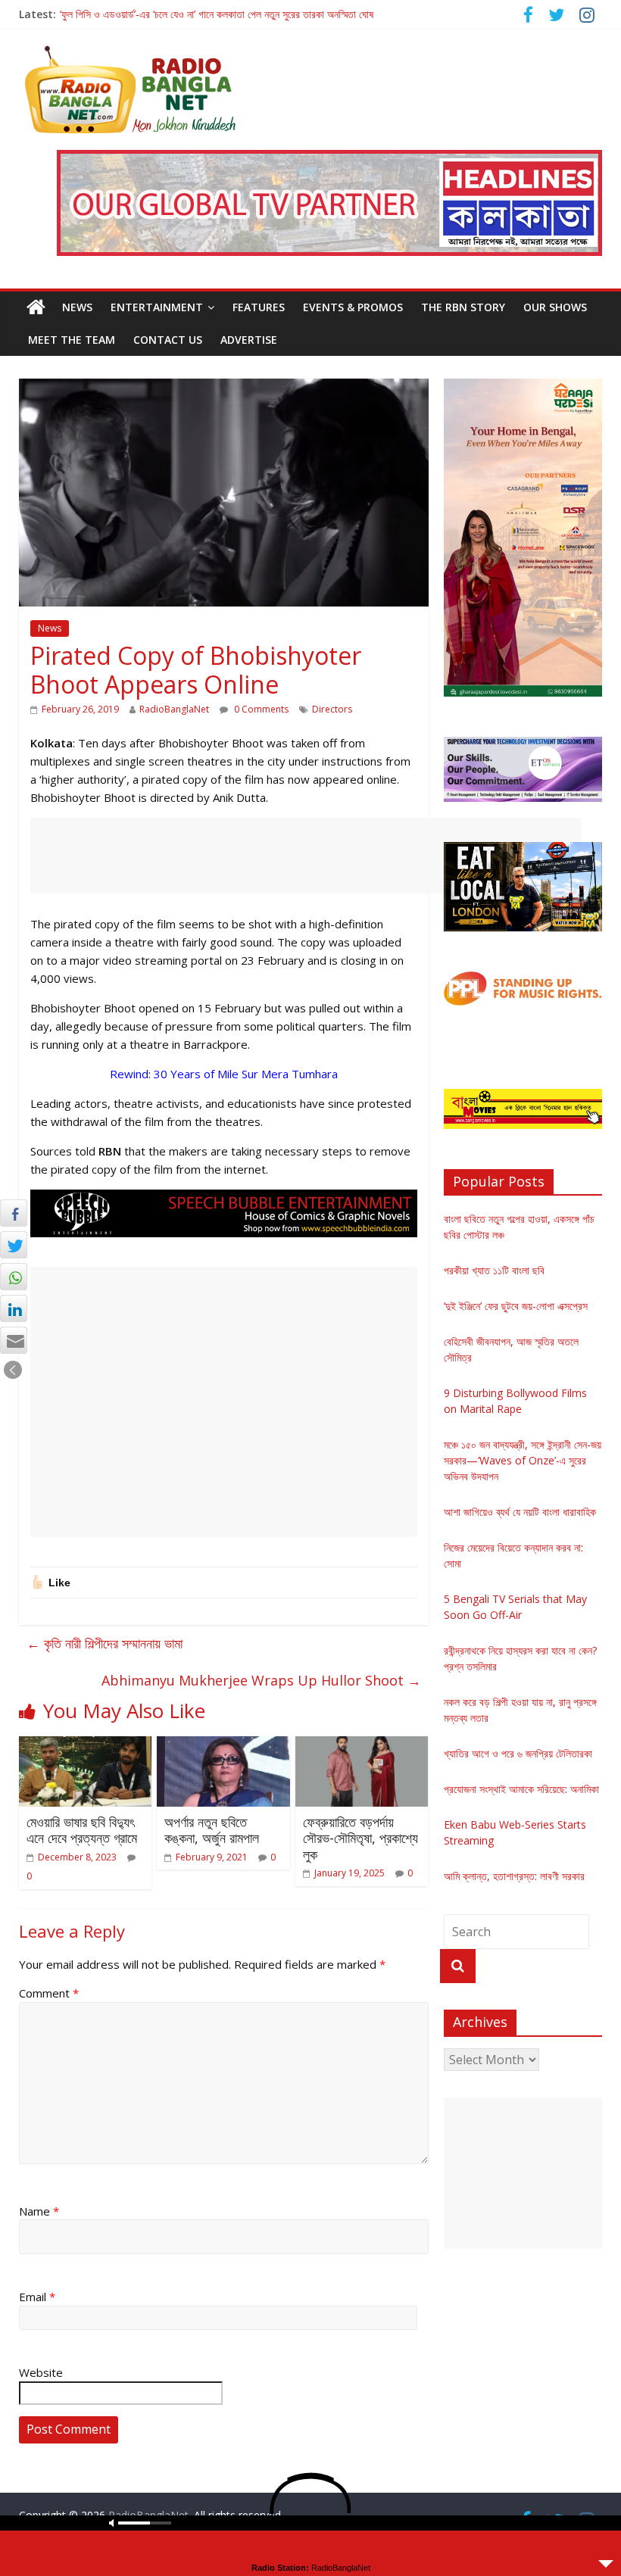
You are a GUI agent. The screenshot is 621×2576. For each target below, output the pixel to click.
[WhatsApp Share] (14, 1277)
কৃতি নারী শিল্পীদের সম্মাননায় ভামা (105, 1643)
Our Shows (555, 307)
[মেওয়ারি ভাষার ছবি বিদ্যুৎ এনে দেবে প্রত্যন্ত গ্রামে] (86, 1745)
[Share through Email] (14, 1340)
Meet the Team (72, 340)
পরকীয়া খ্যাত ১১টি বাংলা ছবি (494, 1270)
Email (37, 2297)
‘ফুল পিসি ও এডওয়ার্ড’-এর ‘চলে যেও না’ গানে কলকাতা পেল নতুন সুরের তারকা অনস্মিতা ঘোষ (217, 14)
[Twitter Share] (14, 1245)
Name (39, 2211)
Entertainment (157, 307)
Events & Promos (353, 307)
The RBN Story (463, 307)
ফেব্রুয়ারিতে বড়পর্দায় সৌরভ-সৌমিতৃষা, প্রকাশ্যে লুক (360, 1838)
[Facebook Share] (14, 1213)
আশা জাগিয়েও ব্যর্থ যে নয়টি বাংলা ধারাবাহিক (520, 1512)
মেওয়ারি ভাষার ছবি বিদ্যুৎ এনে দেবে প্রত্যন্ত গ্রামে (82, 1830)
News (77, 307)
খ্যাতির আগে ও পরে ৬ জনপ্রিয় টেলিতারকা (518, 1753)
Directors (332, 709)
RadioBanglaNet (174, 709)
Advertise (249, 340)
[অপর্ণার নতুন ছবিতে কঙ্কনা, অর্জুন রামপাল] (223, 1745)
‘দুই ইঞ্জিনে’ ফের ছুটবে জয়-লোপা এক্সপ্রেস (516, 1306)
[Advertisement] (306, 856)
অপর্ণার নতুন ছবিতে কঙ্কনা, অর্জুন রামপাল (212, 1830)
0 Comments (260, 709)
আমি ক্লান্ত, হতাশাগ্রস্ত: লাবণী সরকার (514, 1876)
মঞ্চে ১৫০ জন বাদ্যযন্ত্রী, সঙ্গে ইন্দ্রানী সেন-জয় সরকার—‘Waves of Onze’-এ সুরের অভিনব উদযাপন (523, 1460)
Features (259, 307)
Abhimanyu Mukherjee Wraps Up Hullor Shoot (261, 1680)
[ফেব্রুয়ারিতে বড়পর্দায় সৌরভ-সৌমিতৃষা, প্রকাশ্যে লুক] (362, 1745)
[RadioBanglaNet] (36, 307)
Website (41, 2372)
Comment (49, 1993)
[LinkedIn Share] (14, 1308)
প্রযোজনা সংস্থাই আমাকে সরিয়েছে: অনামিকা (521, 1789)
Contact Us (168, 340)
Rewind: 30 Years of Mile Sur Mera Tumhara (224, 1074)
